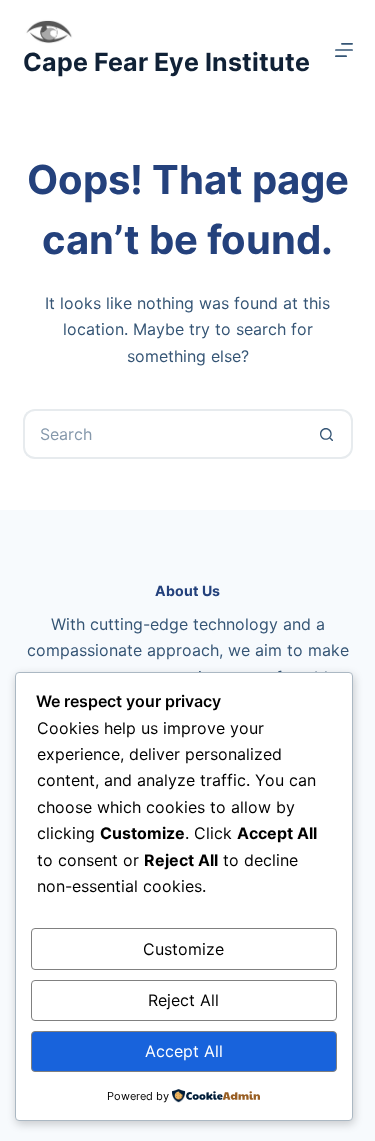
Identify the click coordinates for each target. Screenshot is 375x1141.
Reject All (183, 1000)
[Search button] (328, 434)
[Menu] (344, 50)
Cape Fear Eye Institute (166, 62)
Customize (183, 949)
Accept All (184, 1051)
